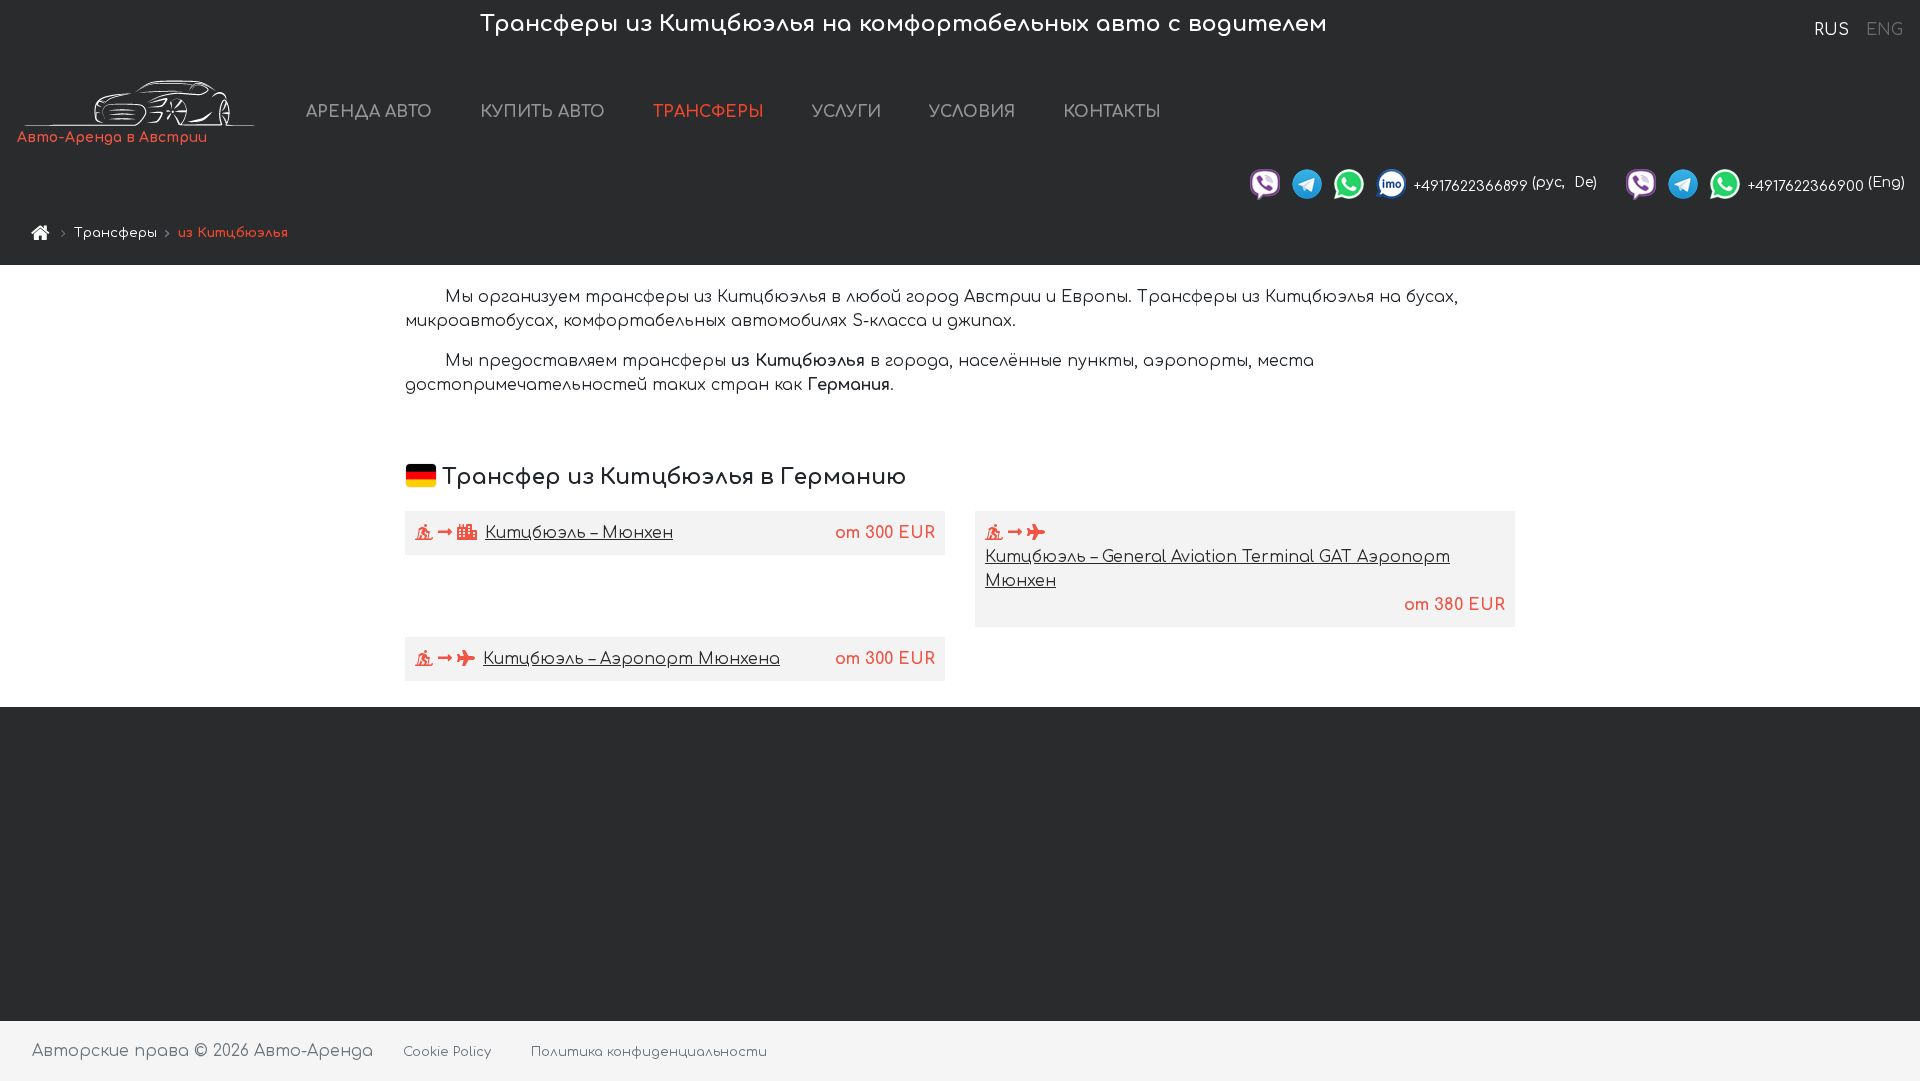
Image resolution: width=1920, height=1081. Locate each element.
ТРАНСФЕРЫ (708, 112)
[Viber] (1265, 182)
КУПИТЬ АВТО (542, 112)
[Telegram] (1307, 182)
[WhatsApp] (1349, 182)
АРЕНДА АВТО (369, 112)
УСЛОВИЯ (972, 112)
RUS (1831, 30)
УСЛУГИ (846, 112)
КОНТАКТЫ (1112, 112)
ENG (1884, 30)
